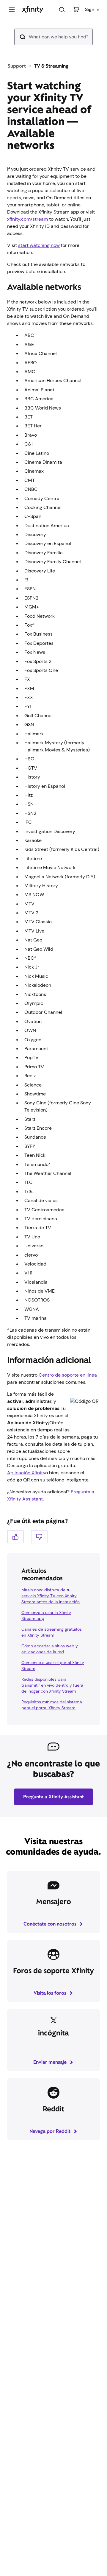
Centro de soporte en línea (68, 1375)
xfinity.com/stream (27, 219)
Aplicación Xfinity (26, 1473)
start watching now (39, 245)
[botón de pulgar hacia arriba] (15, 1537)
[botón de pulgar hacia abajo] (39, 1537)
